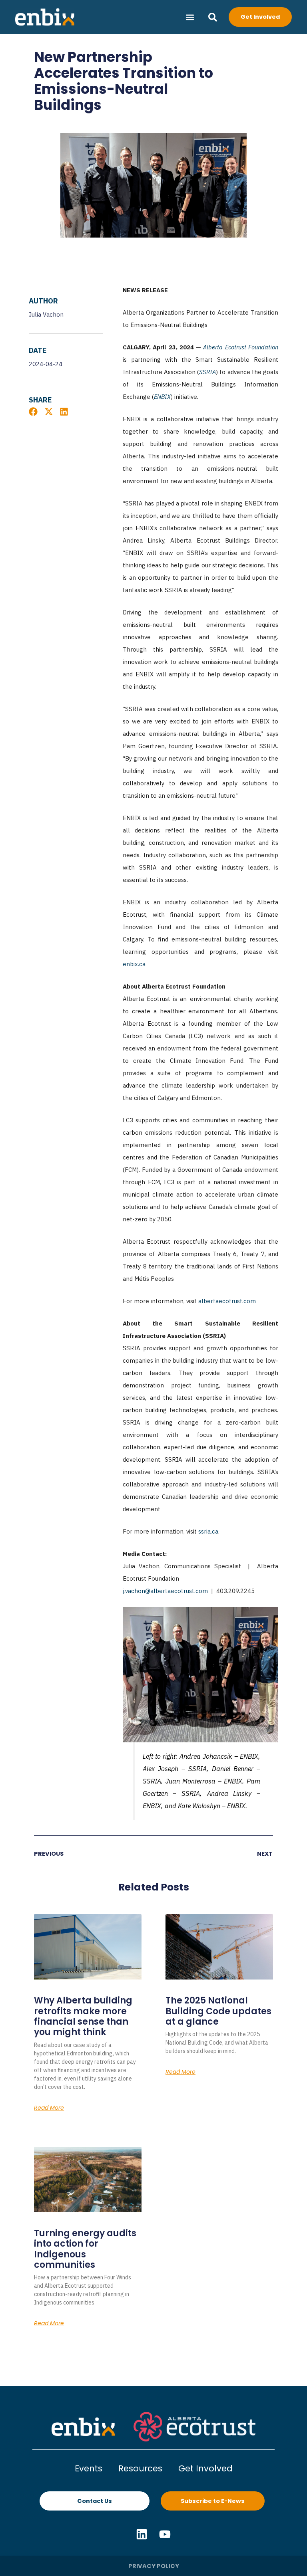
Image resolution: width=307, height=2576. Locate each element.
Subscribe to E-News (213, 2501)
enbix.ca (134, 964)
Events (89, 2468)
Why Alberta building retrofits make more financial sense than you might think (83, 2016)
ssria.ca (208, 1531)
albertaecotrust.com (227, 1301)
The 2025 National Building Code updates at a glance (218, 2011)
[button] (190, 17)
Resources (140, 2468)
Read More (49, 2108)
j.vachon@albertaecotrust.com (165, 1591)
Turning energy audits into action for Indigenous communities (85, 2249)
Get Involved (205, 2468)
